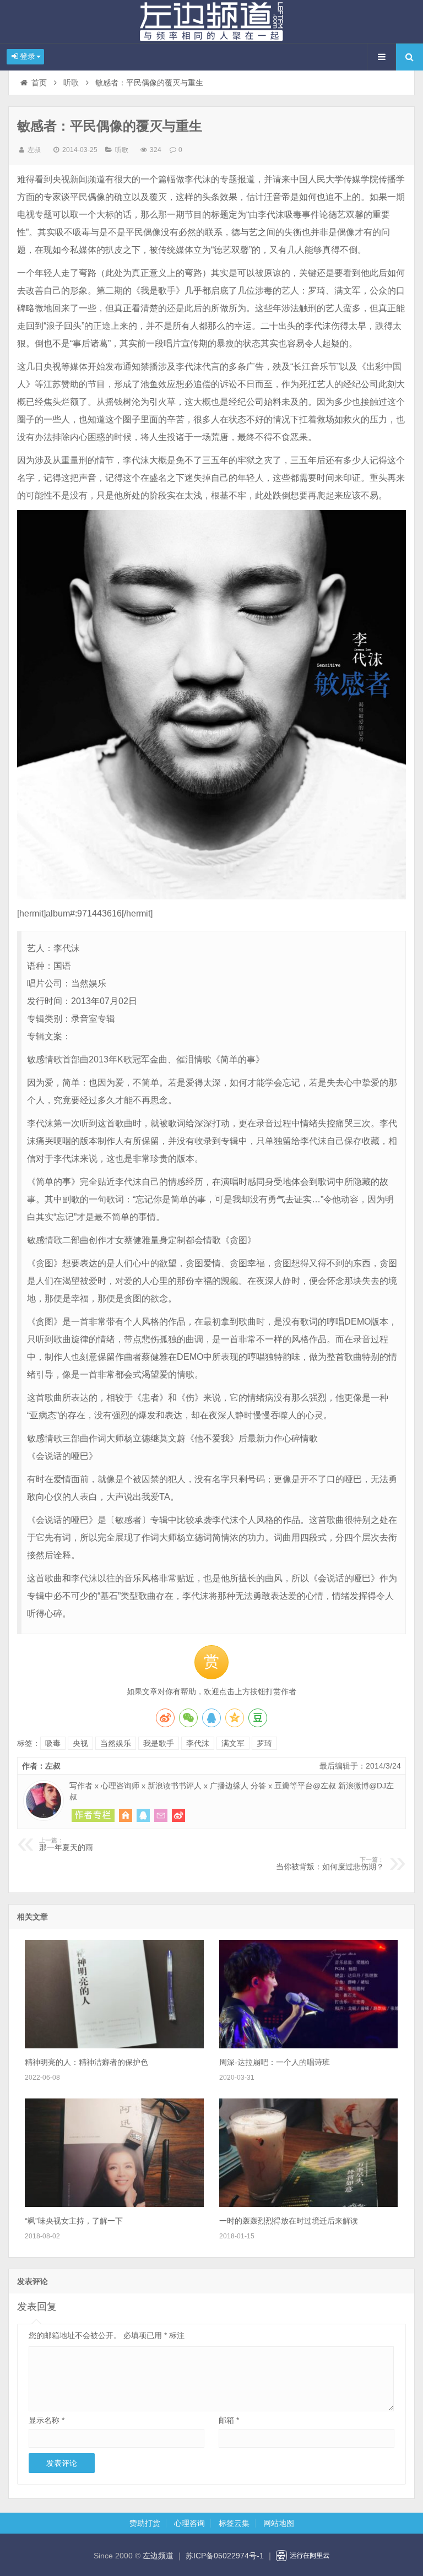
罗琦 (264, 1743)
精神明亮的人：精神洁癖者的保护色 (86, 2062)
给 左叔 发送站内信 (161, 1815)
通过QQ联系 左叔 (143, 1815)
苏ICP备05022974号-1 (225, 2556)
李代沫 (198, 1743)
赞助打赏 (145, 2523)
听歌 (71, 83)
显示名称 (47, 2420)
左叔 (34, 150)
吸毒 (53, 1743)
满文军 (233, 1743)
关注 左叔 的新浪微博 (178, 1815)
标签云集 (234, 2523)
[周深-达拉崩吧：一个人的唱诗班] (308, 2046)
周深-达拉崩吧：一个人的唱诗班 (275, 2062)
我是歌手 (159, 1743)
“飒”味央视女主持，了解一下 (74, 2221)
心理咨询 (189, 2523)
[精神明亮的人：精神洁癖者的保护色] (114, 2046)
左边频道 (211, 21)
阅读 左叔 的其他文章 (93, 1815)
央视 (80, 1743)
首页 (39, 83)
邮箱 (229, 2420)
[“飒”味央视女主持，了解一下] (114, 2204)
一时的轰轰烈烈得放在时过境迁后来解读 (289, 2221)
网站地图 (279, 2523)
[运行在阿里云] (303, 2556)
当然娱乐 (116, 1743)
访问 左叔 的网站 (126, 1815)
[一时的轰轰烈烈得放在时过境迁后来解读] (308, 2204)
